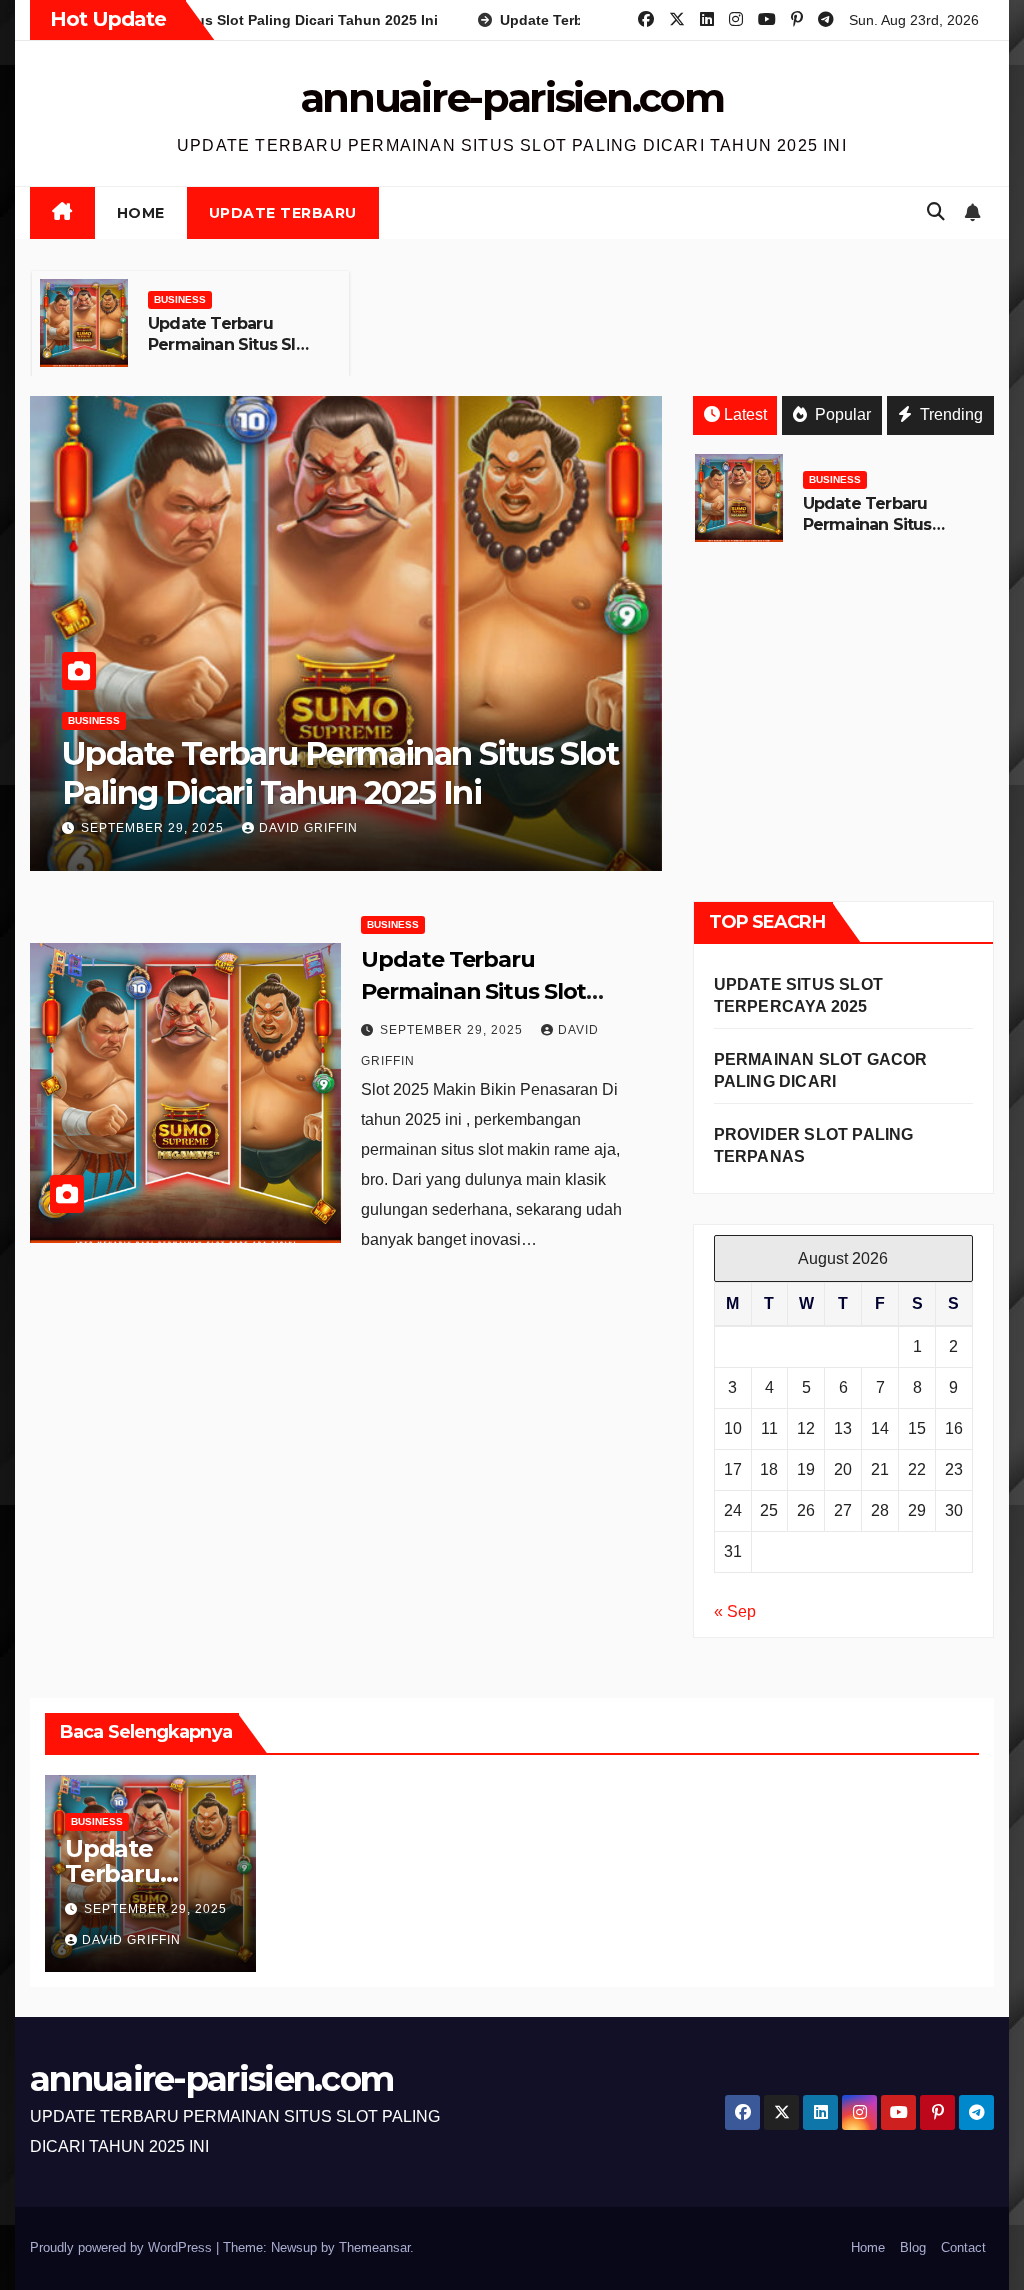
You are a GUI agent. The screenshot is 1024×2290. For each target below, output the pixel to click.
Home (141, 213)
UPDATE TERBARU (283, 213)
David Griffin (308, 828)
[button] (936, 212)
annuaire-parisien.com (512, 97)
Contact (963, 2247)
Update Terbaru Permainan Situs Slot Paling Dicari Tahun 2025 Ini (230, 354)
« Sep (735, 1611)
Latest (745, 414)
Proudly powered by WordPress (123, 2247)
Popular (841, 414)
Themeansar (374, 2247)
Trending (949, 414)
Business (180, 299)
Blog (913, 2247)
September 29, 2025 (154, 828)
